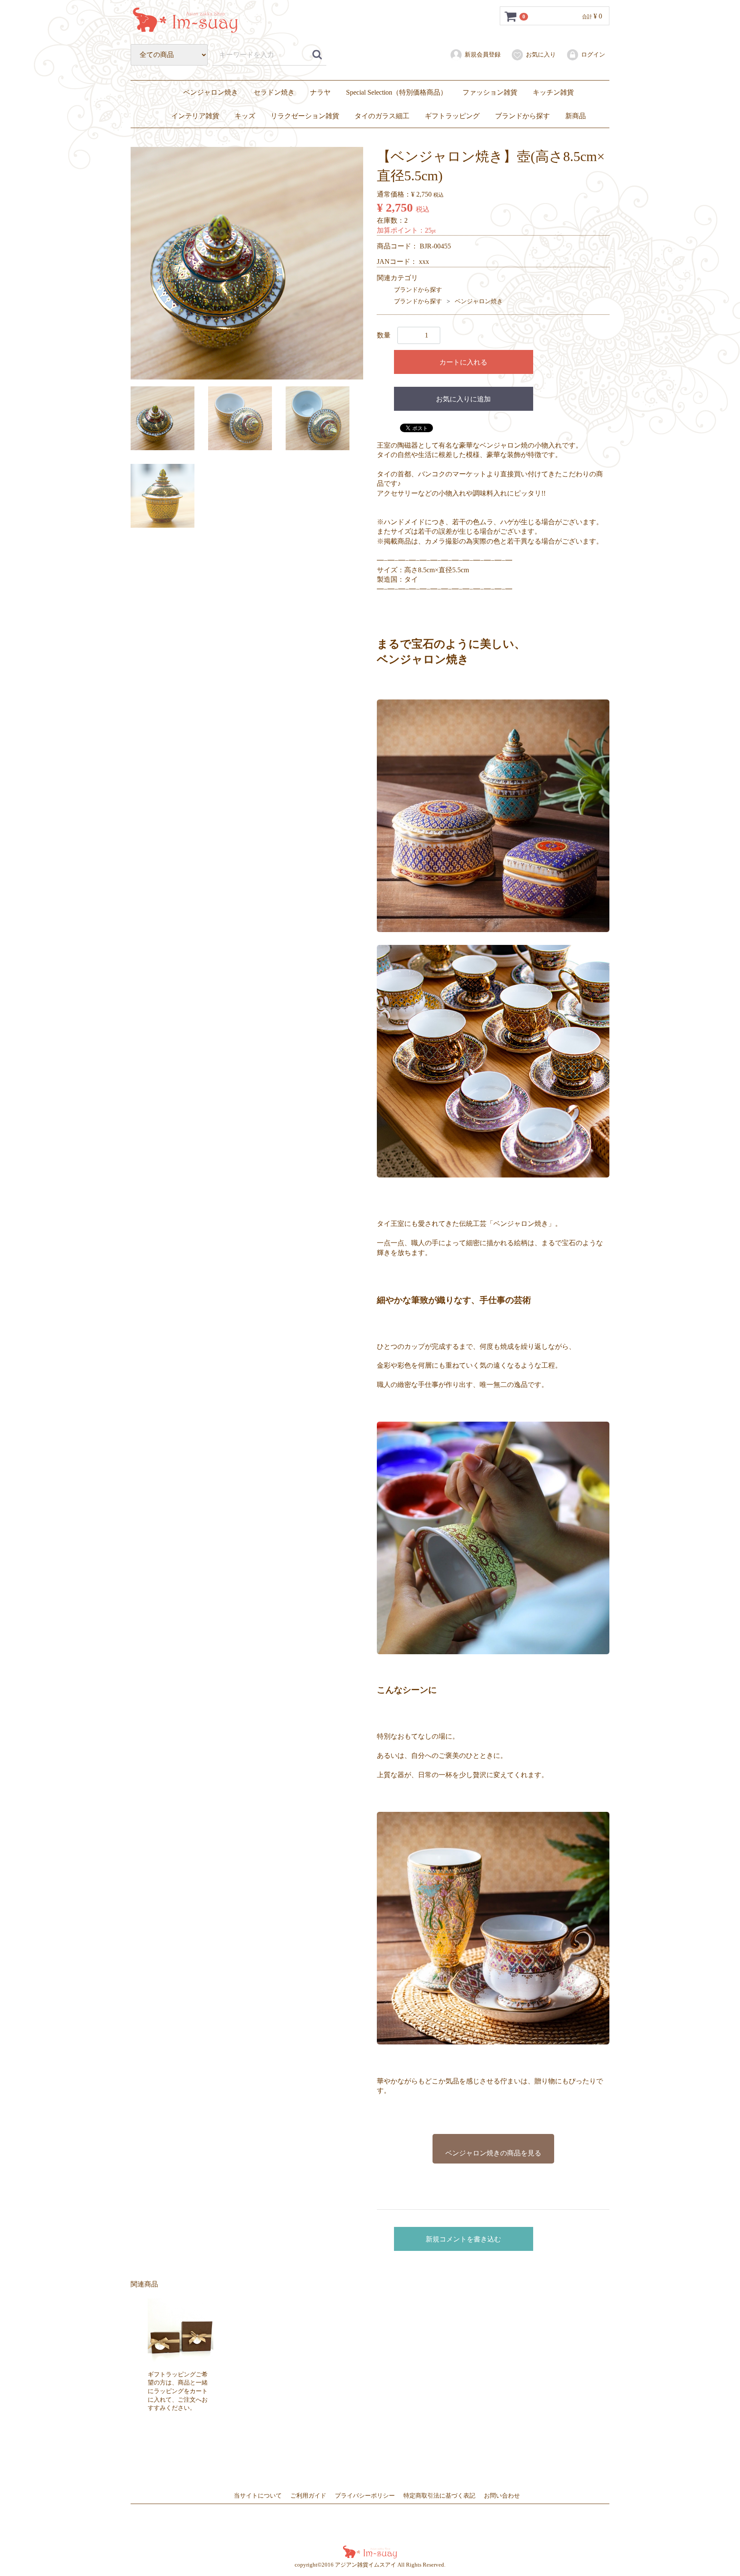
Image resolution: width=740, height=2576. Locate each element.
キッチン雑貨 (553, 92)
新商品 (576, 116)
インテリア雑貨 (195, 116)
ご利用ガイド (308, 2496)
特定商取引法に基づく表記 (439, 2496)
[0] (511, 16)
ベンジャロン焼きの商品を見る (493, 2153)
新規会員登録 (483, 55)
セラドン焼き (274, 92)
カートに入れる (463, 362)
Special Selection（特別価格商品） (397, 92)
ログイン (593, 55)
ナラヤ (320, 92)
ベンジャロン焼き (211, 92)
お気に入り (541, 55)
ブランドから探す (522, 116)
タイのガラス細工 (382, 116)
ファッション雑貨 (490, 92)
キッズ (245, 116)
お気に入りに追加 (463, 399)
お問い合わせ (502, 2496)
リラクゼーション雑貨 (305, 116)
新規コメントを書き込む (463, 2239)
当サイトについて (258, 2496)
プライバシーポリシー (365, 2496)
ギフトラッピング (452, 116)
